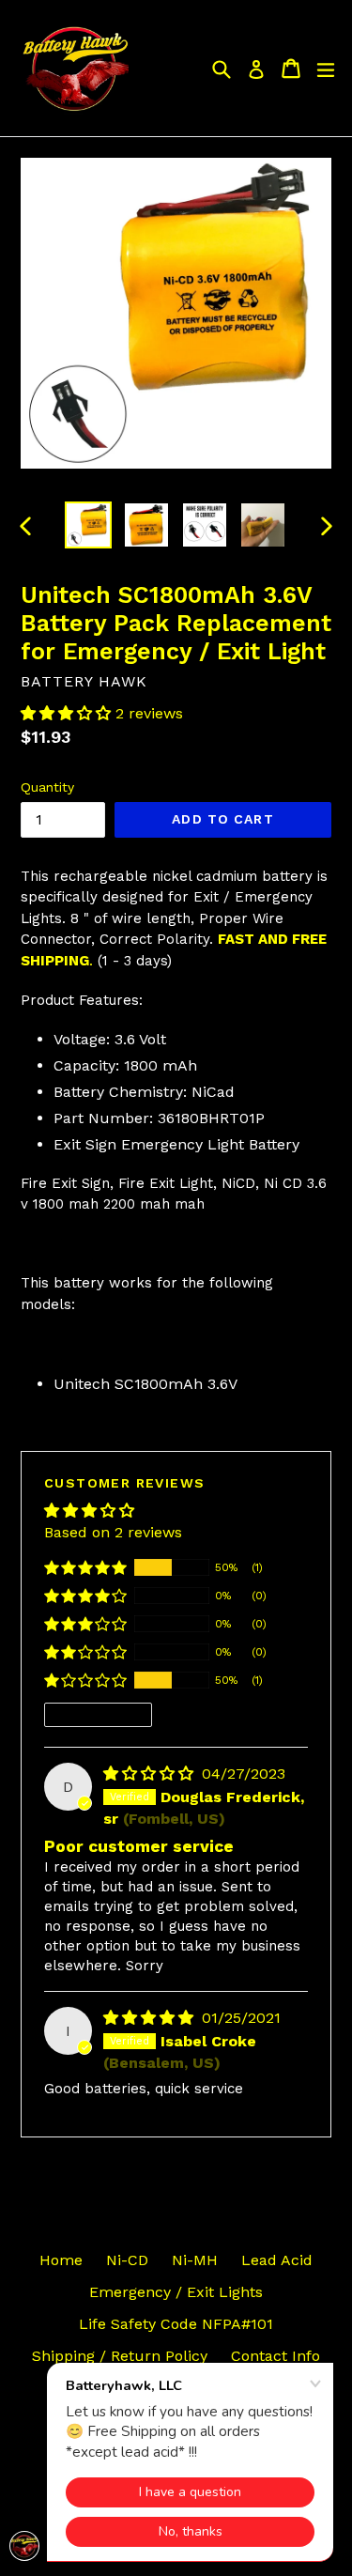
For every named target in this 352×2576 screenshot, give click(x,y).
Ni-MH (195, 2260)
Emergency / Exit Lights (176, 2292)
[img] (151, 1774)
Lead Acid (277, 2260)
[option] (88, 525)
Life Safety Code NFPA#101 (176, 2324)
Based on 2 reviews (113, 1532)
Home (61, 2260)
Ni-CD (127, 2260)
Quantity (47, 787)
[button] (68, 713)
